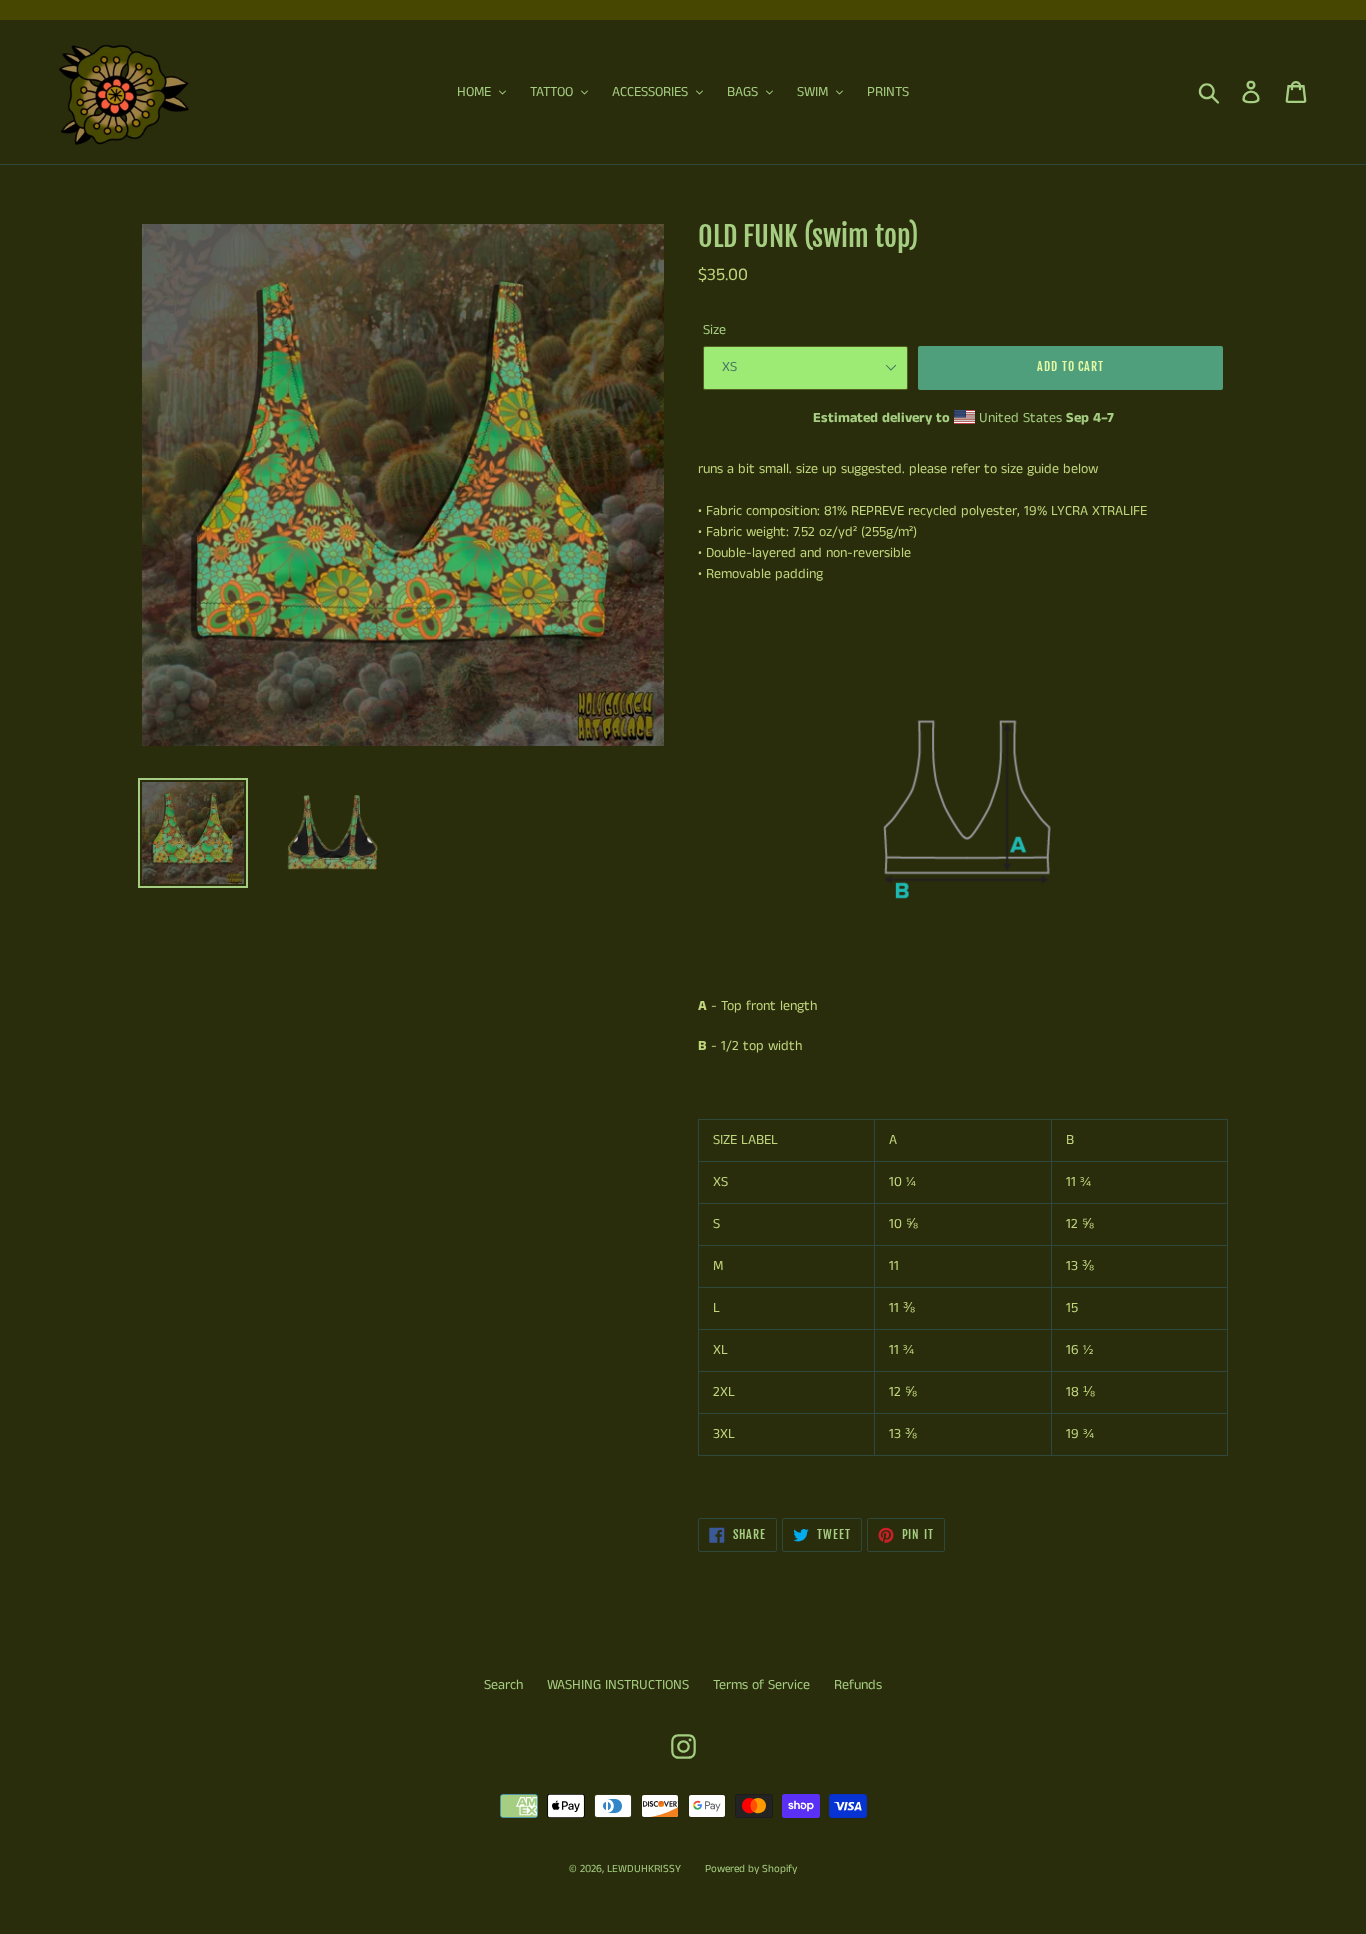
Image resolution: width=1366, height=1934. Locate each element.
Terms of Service (761, 1685)
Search (503, 1685)
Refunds (858, 1685)
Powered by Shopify (751, 1869)
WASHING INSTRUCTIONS (618, 1685)
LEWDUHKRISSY (644, 1869)
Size (714, 330)
